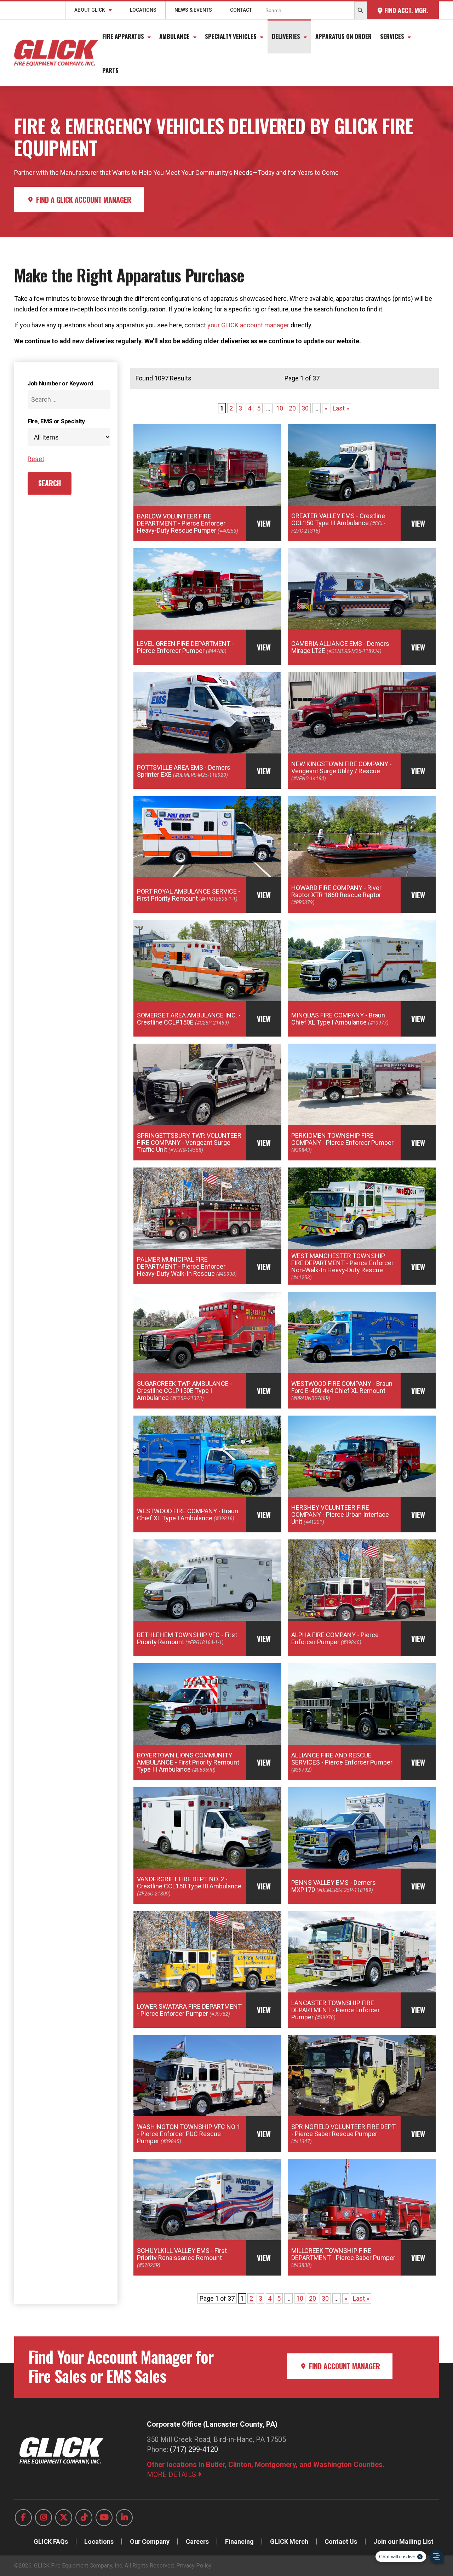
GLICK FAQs (51, 2541)
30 (305, 408)
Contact (241, 10)
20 (292, 408)
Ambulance (174, 36)
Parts (110, 70)
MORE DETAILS (172, 2474)
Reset (36, 459)
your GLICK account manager (248, 325)
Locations (143, 10)
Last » (341, 408)
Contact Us (341, 2541)
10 (280, 408)
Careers (197, 2541)
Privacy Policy (194, 2566)
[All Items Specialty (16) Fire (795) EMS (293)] (69, 437)
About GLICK (90, 10)
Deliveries (286, 36)
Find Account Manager (344, 2366)
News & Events (193, 10)
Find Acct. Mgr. (405, 10)
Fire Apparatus (123, 36)
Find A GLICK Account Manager (83, 200)
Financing (239, 2541)
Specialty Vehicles (231, 36)
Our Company (150, 2541)
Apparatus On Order (343, 36)
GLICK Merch (289, 2541)
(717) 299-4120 (194, 2449)
